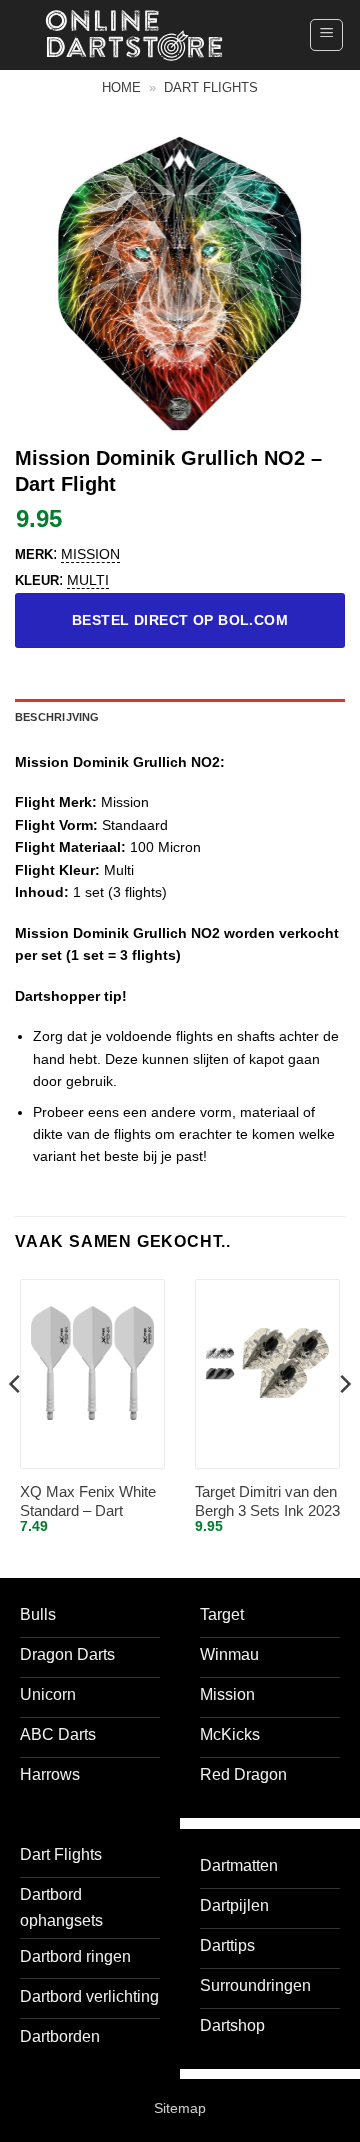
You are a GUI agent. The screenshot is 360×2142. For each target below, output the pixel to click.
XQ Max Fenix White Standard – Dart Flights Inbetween (88, 1502)
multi (88, 580)
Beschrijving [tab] (57, 717)
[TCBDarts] (134, 35)
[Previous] (16, 1423)
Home (121, 87)
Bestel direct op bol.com (180, 620)
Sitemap (180, 2108)
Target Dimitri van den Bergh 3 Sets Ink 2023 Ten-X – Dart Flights (267, 1502)
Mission (90, 554)
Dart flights (211, 87)
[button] (326, 35)
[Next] (344, 1423)
